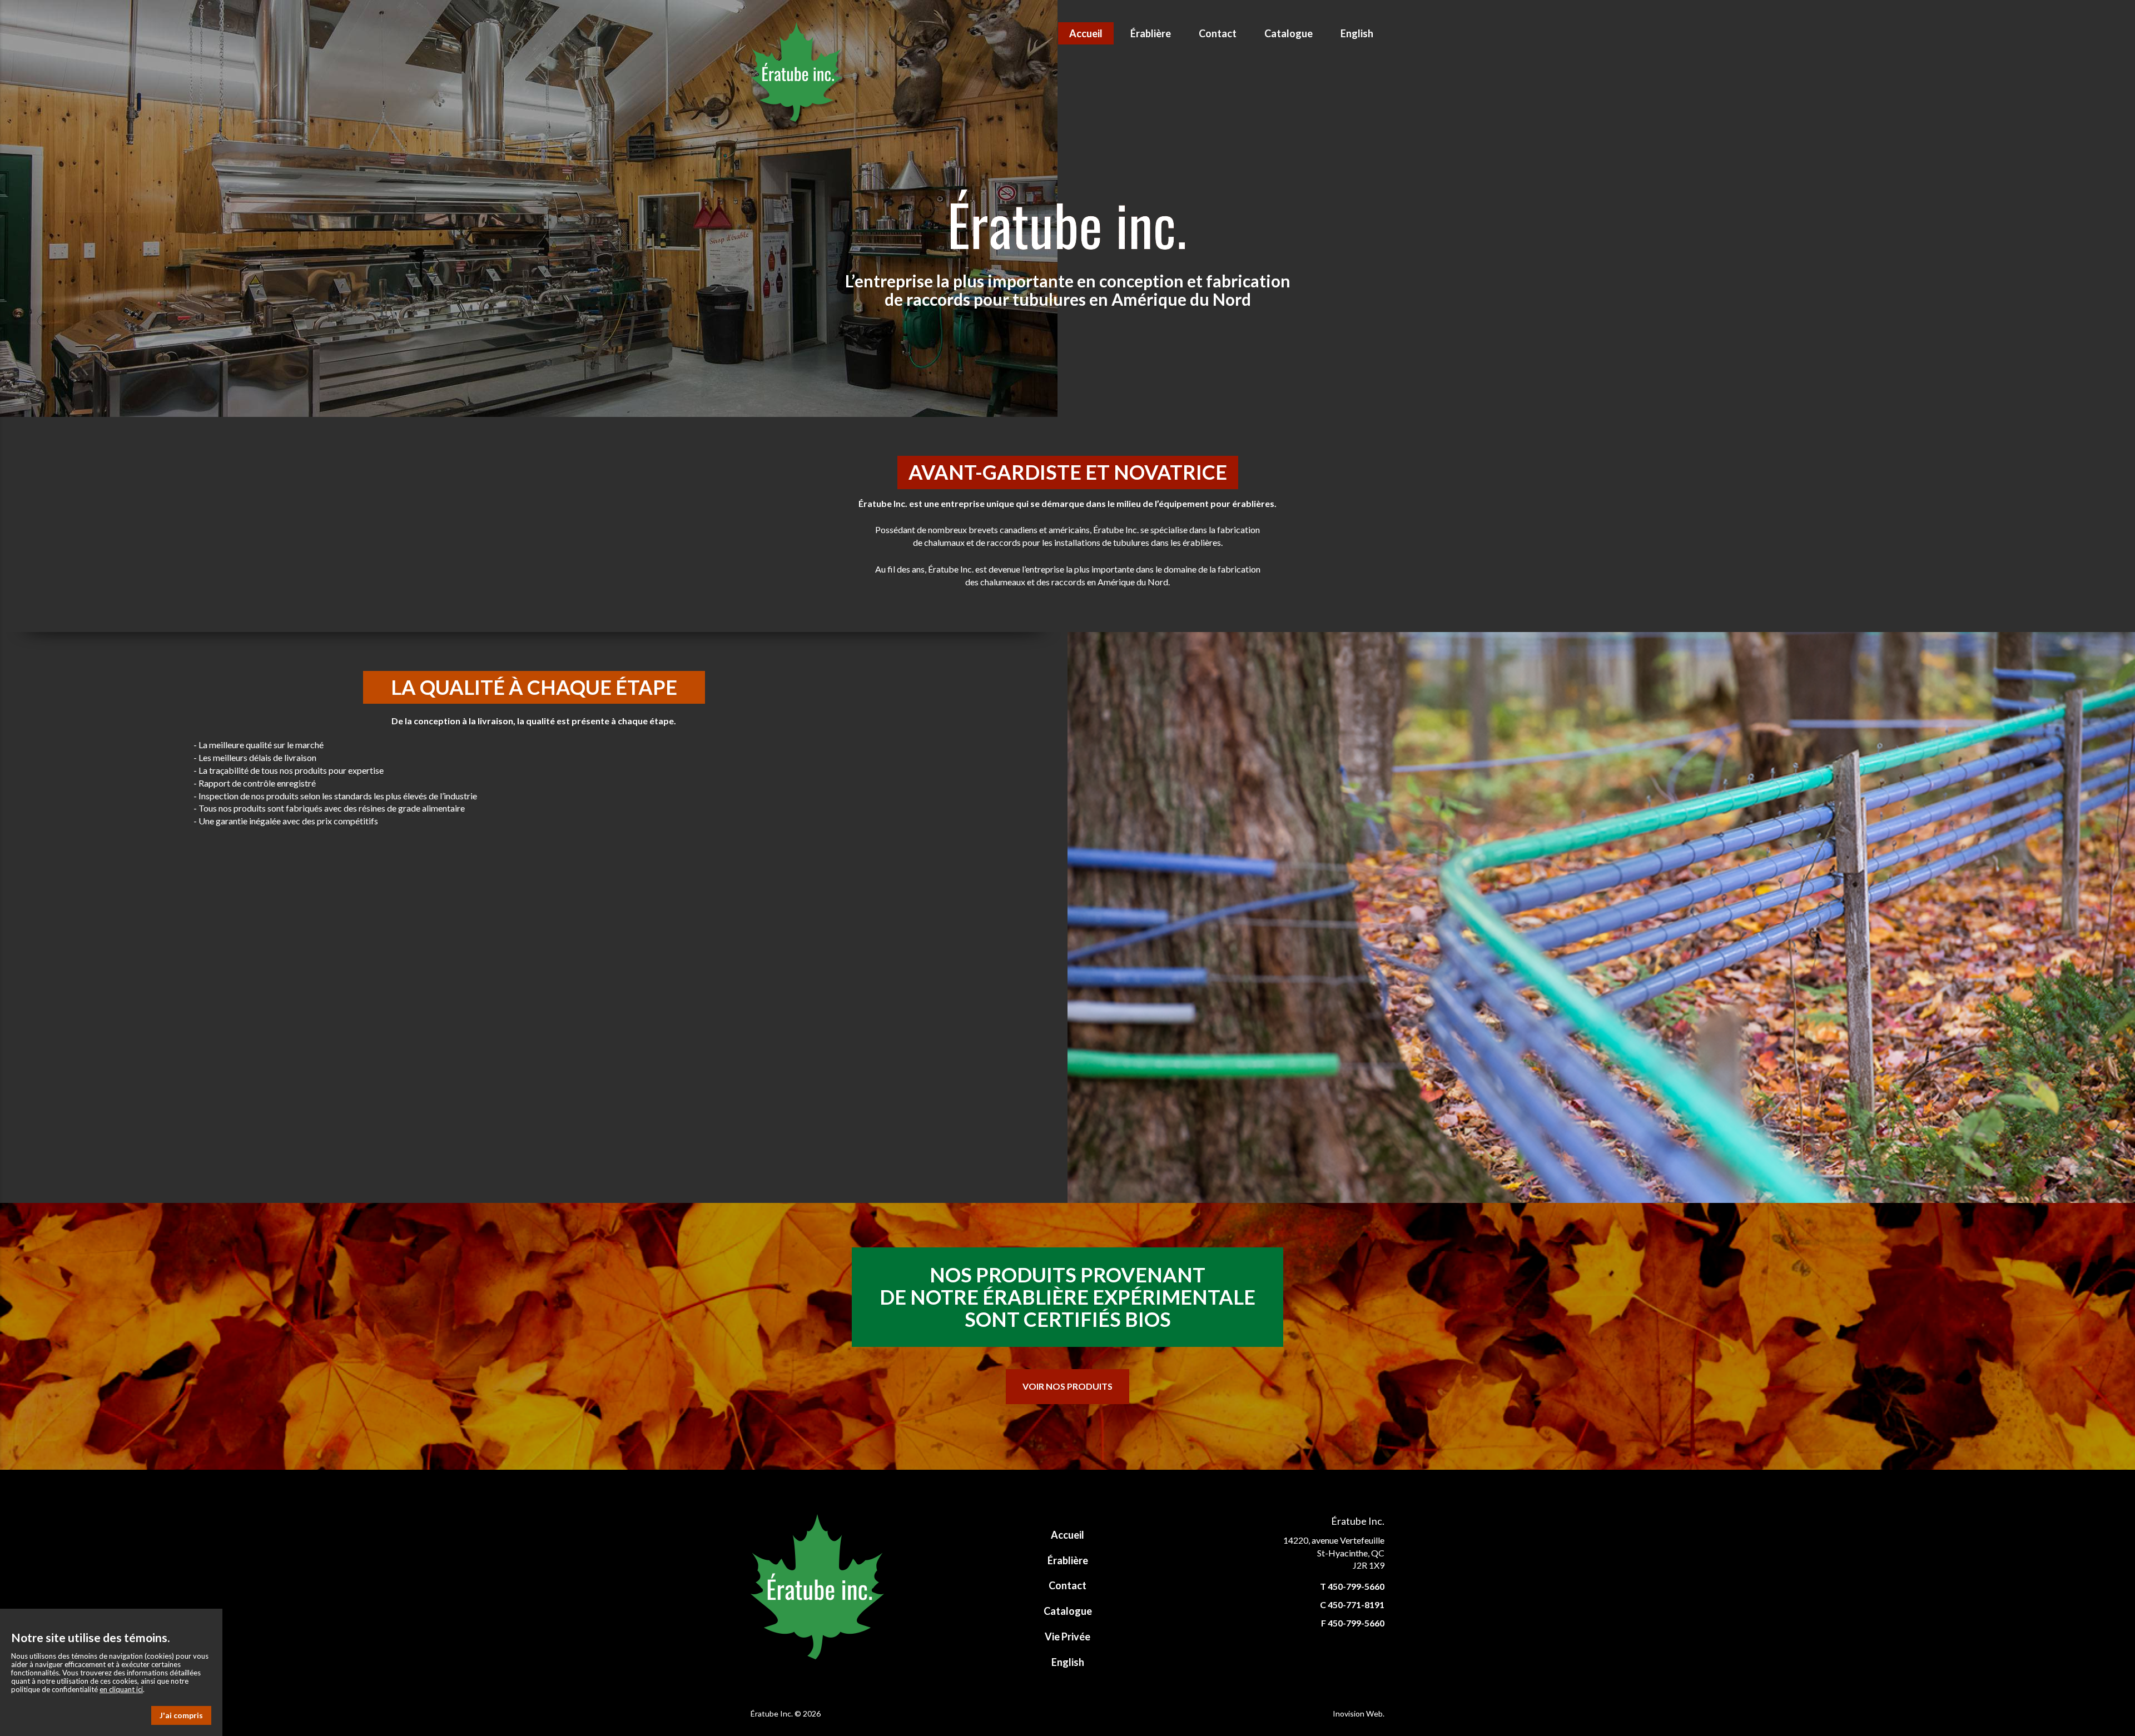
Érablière (1151, 33)
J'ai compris (181, 1715)
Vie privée (1067, 1636)
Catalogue (1289, 33)
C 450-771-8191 (1352, 1605)
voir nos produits (1067, 1386)
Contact (1218, 33)
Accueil (1086, 33)
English (1357, 33)
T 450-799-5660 (1352, 1586)
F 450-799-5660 (1353, 1623)
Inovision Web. (1359, 1713)
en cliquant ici (121, 1689)
